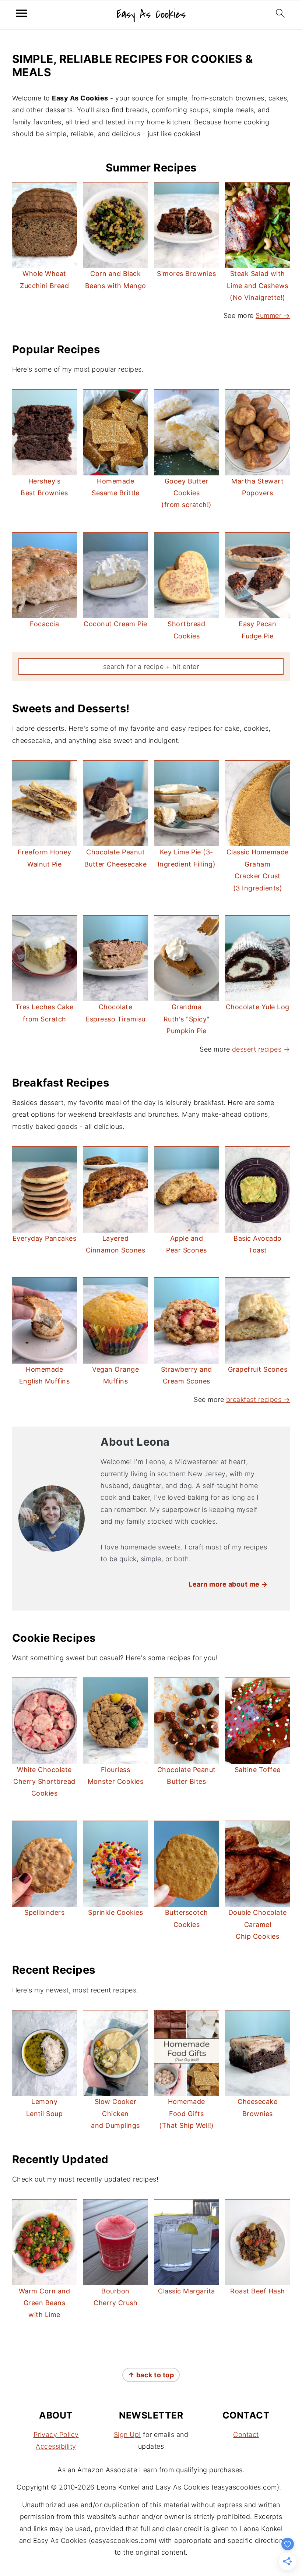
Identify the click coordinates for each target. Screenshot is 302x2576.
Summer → (273, 316)
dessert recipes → (261, 1049)
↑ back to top (151, 2375)
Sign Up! (127, 2435)
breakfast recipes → (258, 1399)
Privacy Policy (56, 2435)
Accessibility (56, 2446)
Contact (246, 2435)
